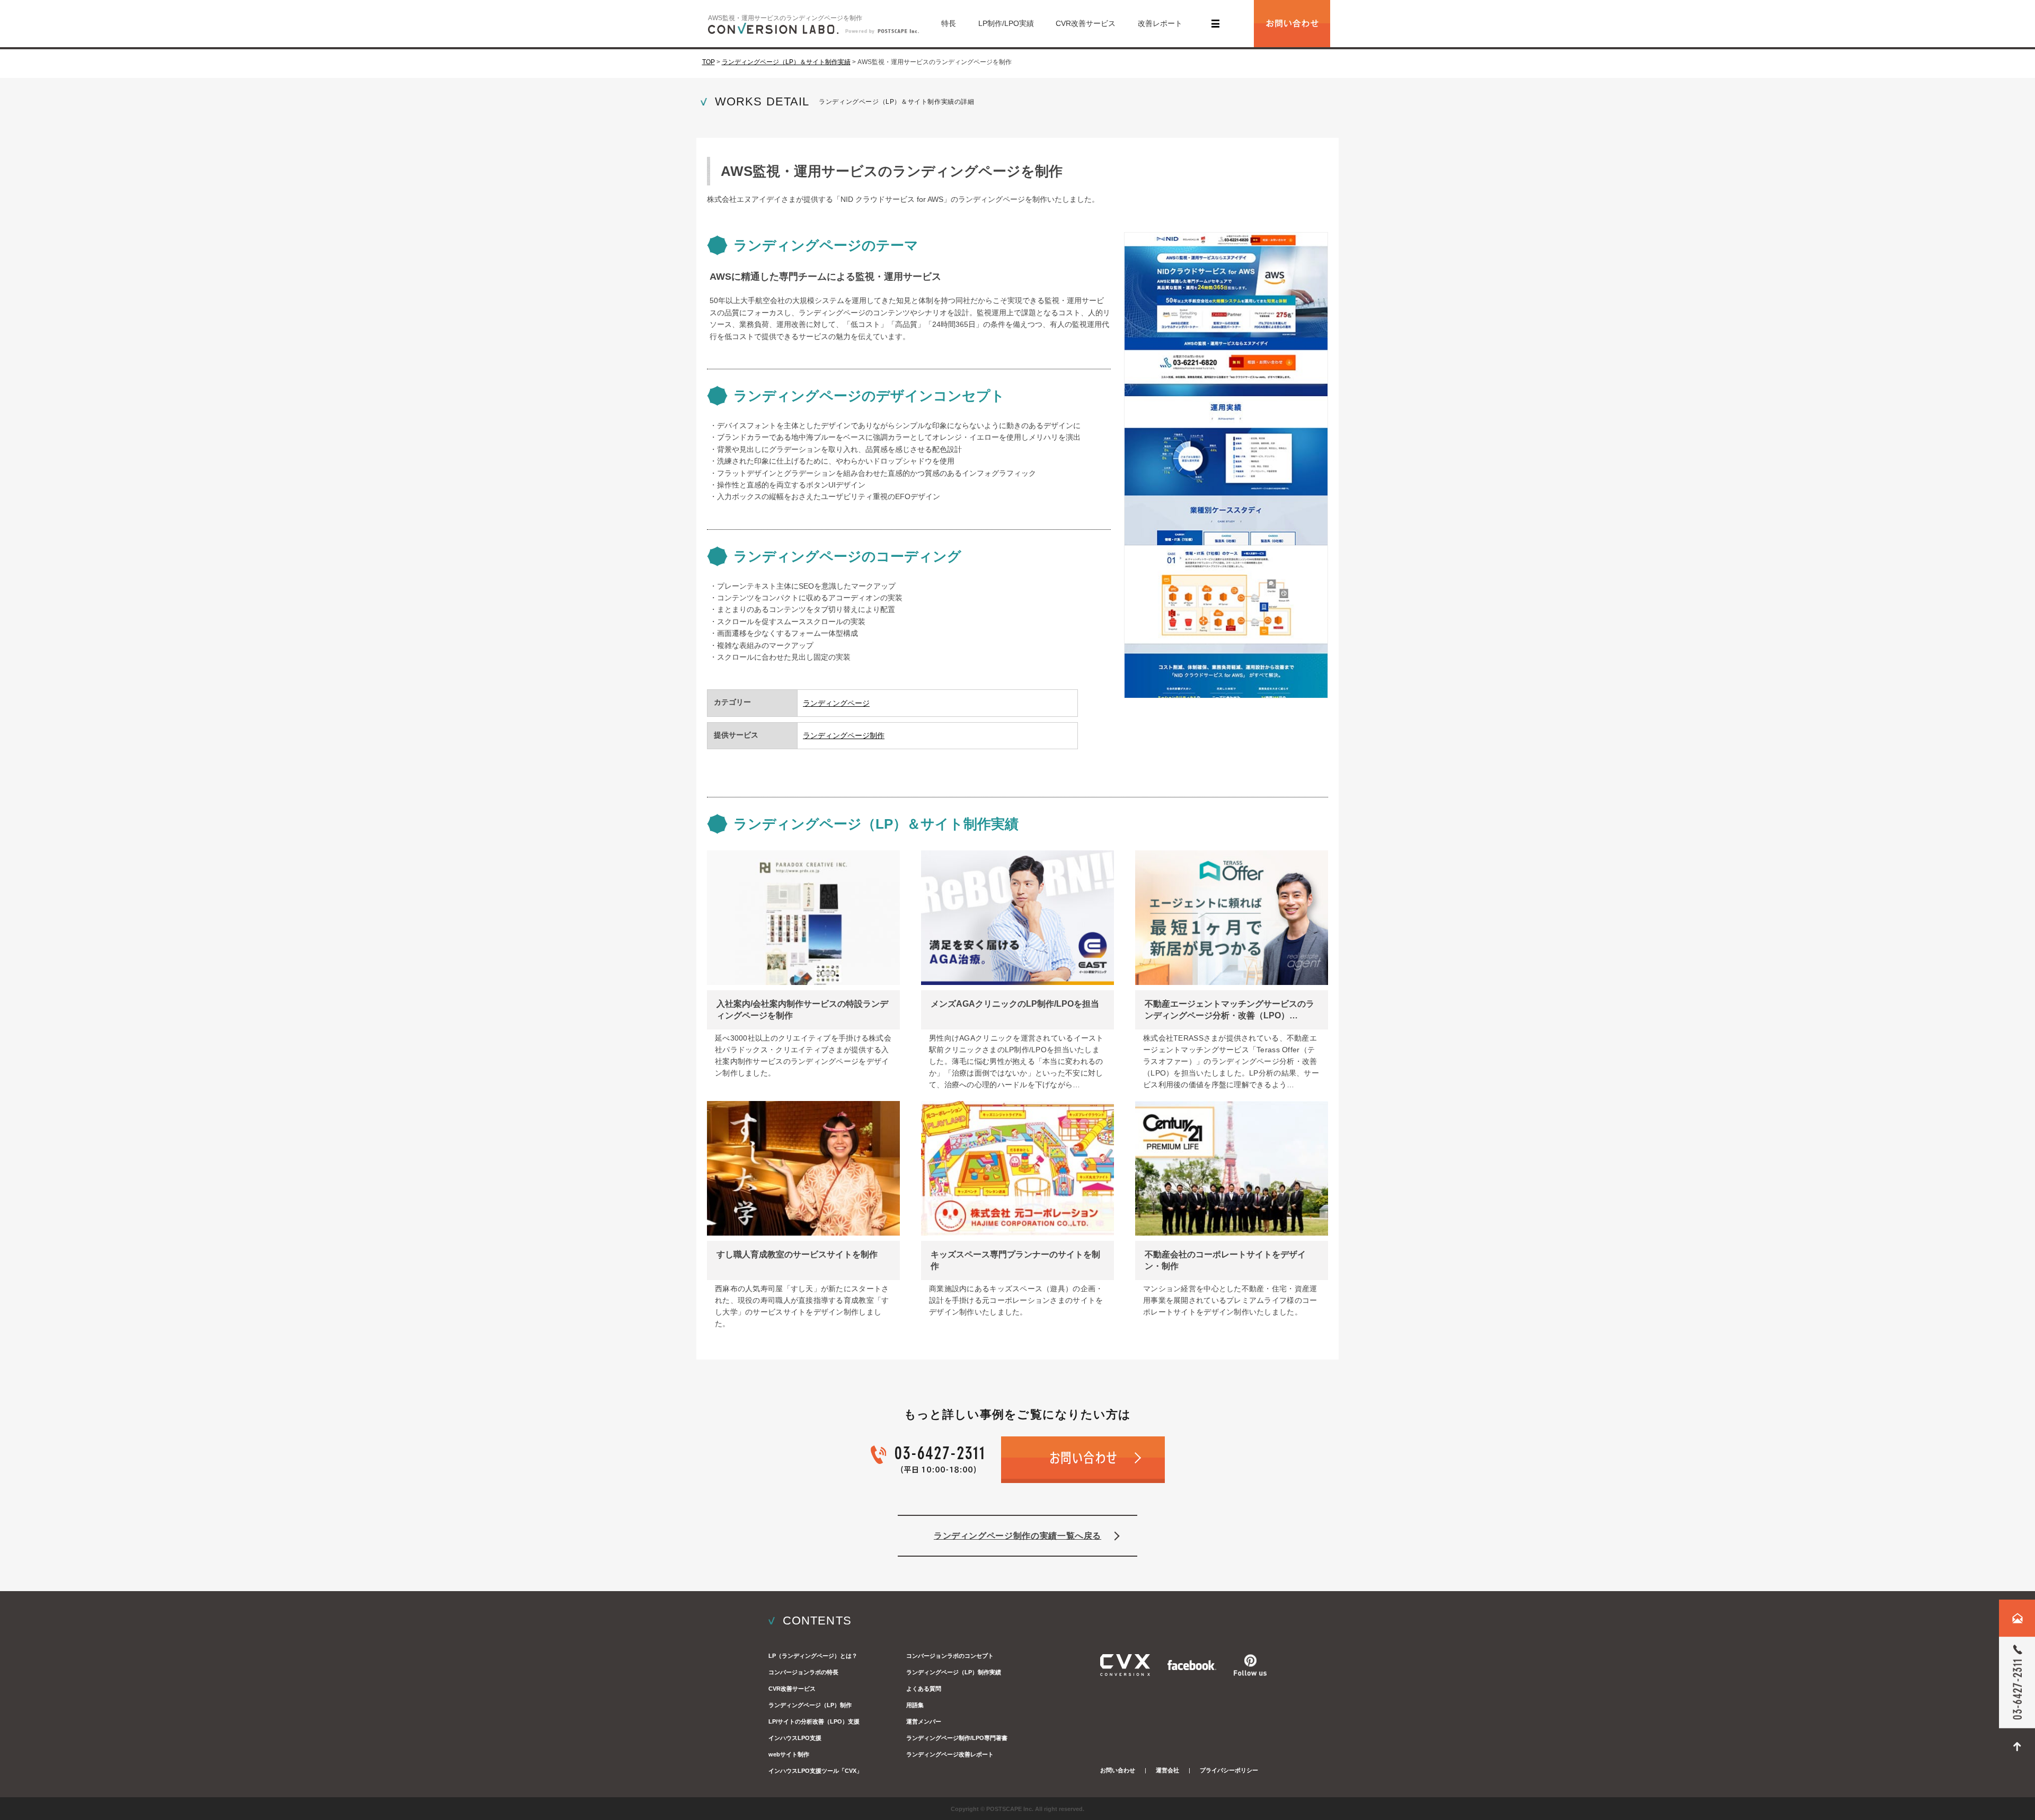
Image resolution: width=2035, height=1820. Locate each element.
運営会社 (1167, 1770)
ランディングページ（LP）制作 (810, 1705)
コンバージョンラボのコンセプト (950, 1656)
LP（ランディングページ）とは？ (813, 1656)
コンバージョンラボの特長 (803, 1672)
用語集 (915, 1705)
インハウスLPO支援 (795, 1738)
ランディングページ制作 (844, 735)
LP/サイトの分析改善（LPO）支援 (814, 1721)
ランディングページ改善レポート (950, 1754)
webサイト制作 (789, 1754)
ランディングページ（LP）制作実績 (954, 1672)
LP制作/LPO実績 (1006, 23)
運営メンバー (924, 1721)
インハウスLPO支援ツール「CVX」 (815, 1771)
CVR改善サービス (1086, 23)
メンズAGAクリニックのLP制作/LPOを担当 (1015, 1004)
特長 (949, 23)
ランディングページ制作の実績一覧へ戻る (1017, 1536)
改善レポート (1160, 23)
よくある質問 (924, 1689)
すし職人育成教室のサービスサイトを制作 (797, 1254)
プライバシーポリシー (1229, 1770)
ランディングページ (836, 703)
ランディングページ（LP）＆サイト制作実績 (786, 62)
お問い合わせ (1118, 1770)
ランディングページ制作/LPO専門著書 (957, 1738)
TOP (709, 62)
